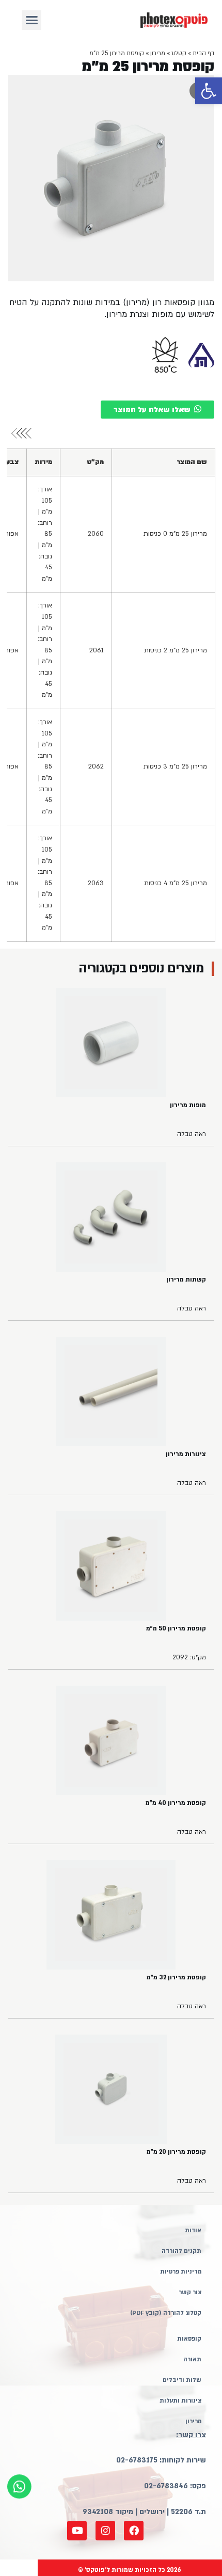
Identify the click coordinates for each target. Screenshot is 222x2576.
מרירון (158, 53)
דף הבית (203, 53)
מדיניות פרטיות (181, 2272)
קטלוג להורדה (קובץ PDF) (166, 2313)
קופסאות (189, 2339)
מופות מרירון (188, 1105)
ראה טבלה (192, 1134)
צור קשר (190, 2292)
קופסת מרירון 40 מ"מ (176, 1803)
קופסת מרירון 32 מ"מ (176, 1977)
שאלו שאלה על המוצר (152, 410)
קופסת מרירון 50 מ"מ (176, 1628)
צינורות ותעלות (180, 2401)
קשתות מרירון (186, 1279)
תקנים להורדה (181, 2251)
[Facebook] (134, 2531)
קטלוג (179, 53)
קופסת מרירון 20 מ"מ (176, 2152)
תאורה (192, 2359)
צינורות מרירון (186, 1454)
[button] (209, 91)
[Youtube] (77, 2531)
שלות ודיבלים (182, 2380)
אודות (193, 2230)
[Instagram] (105, 2531)
